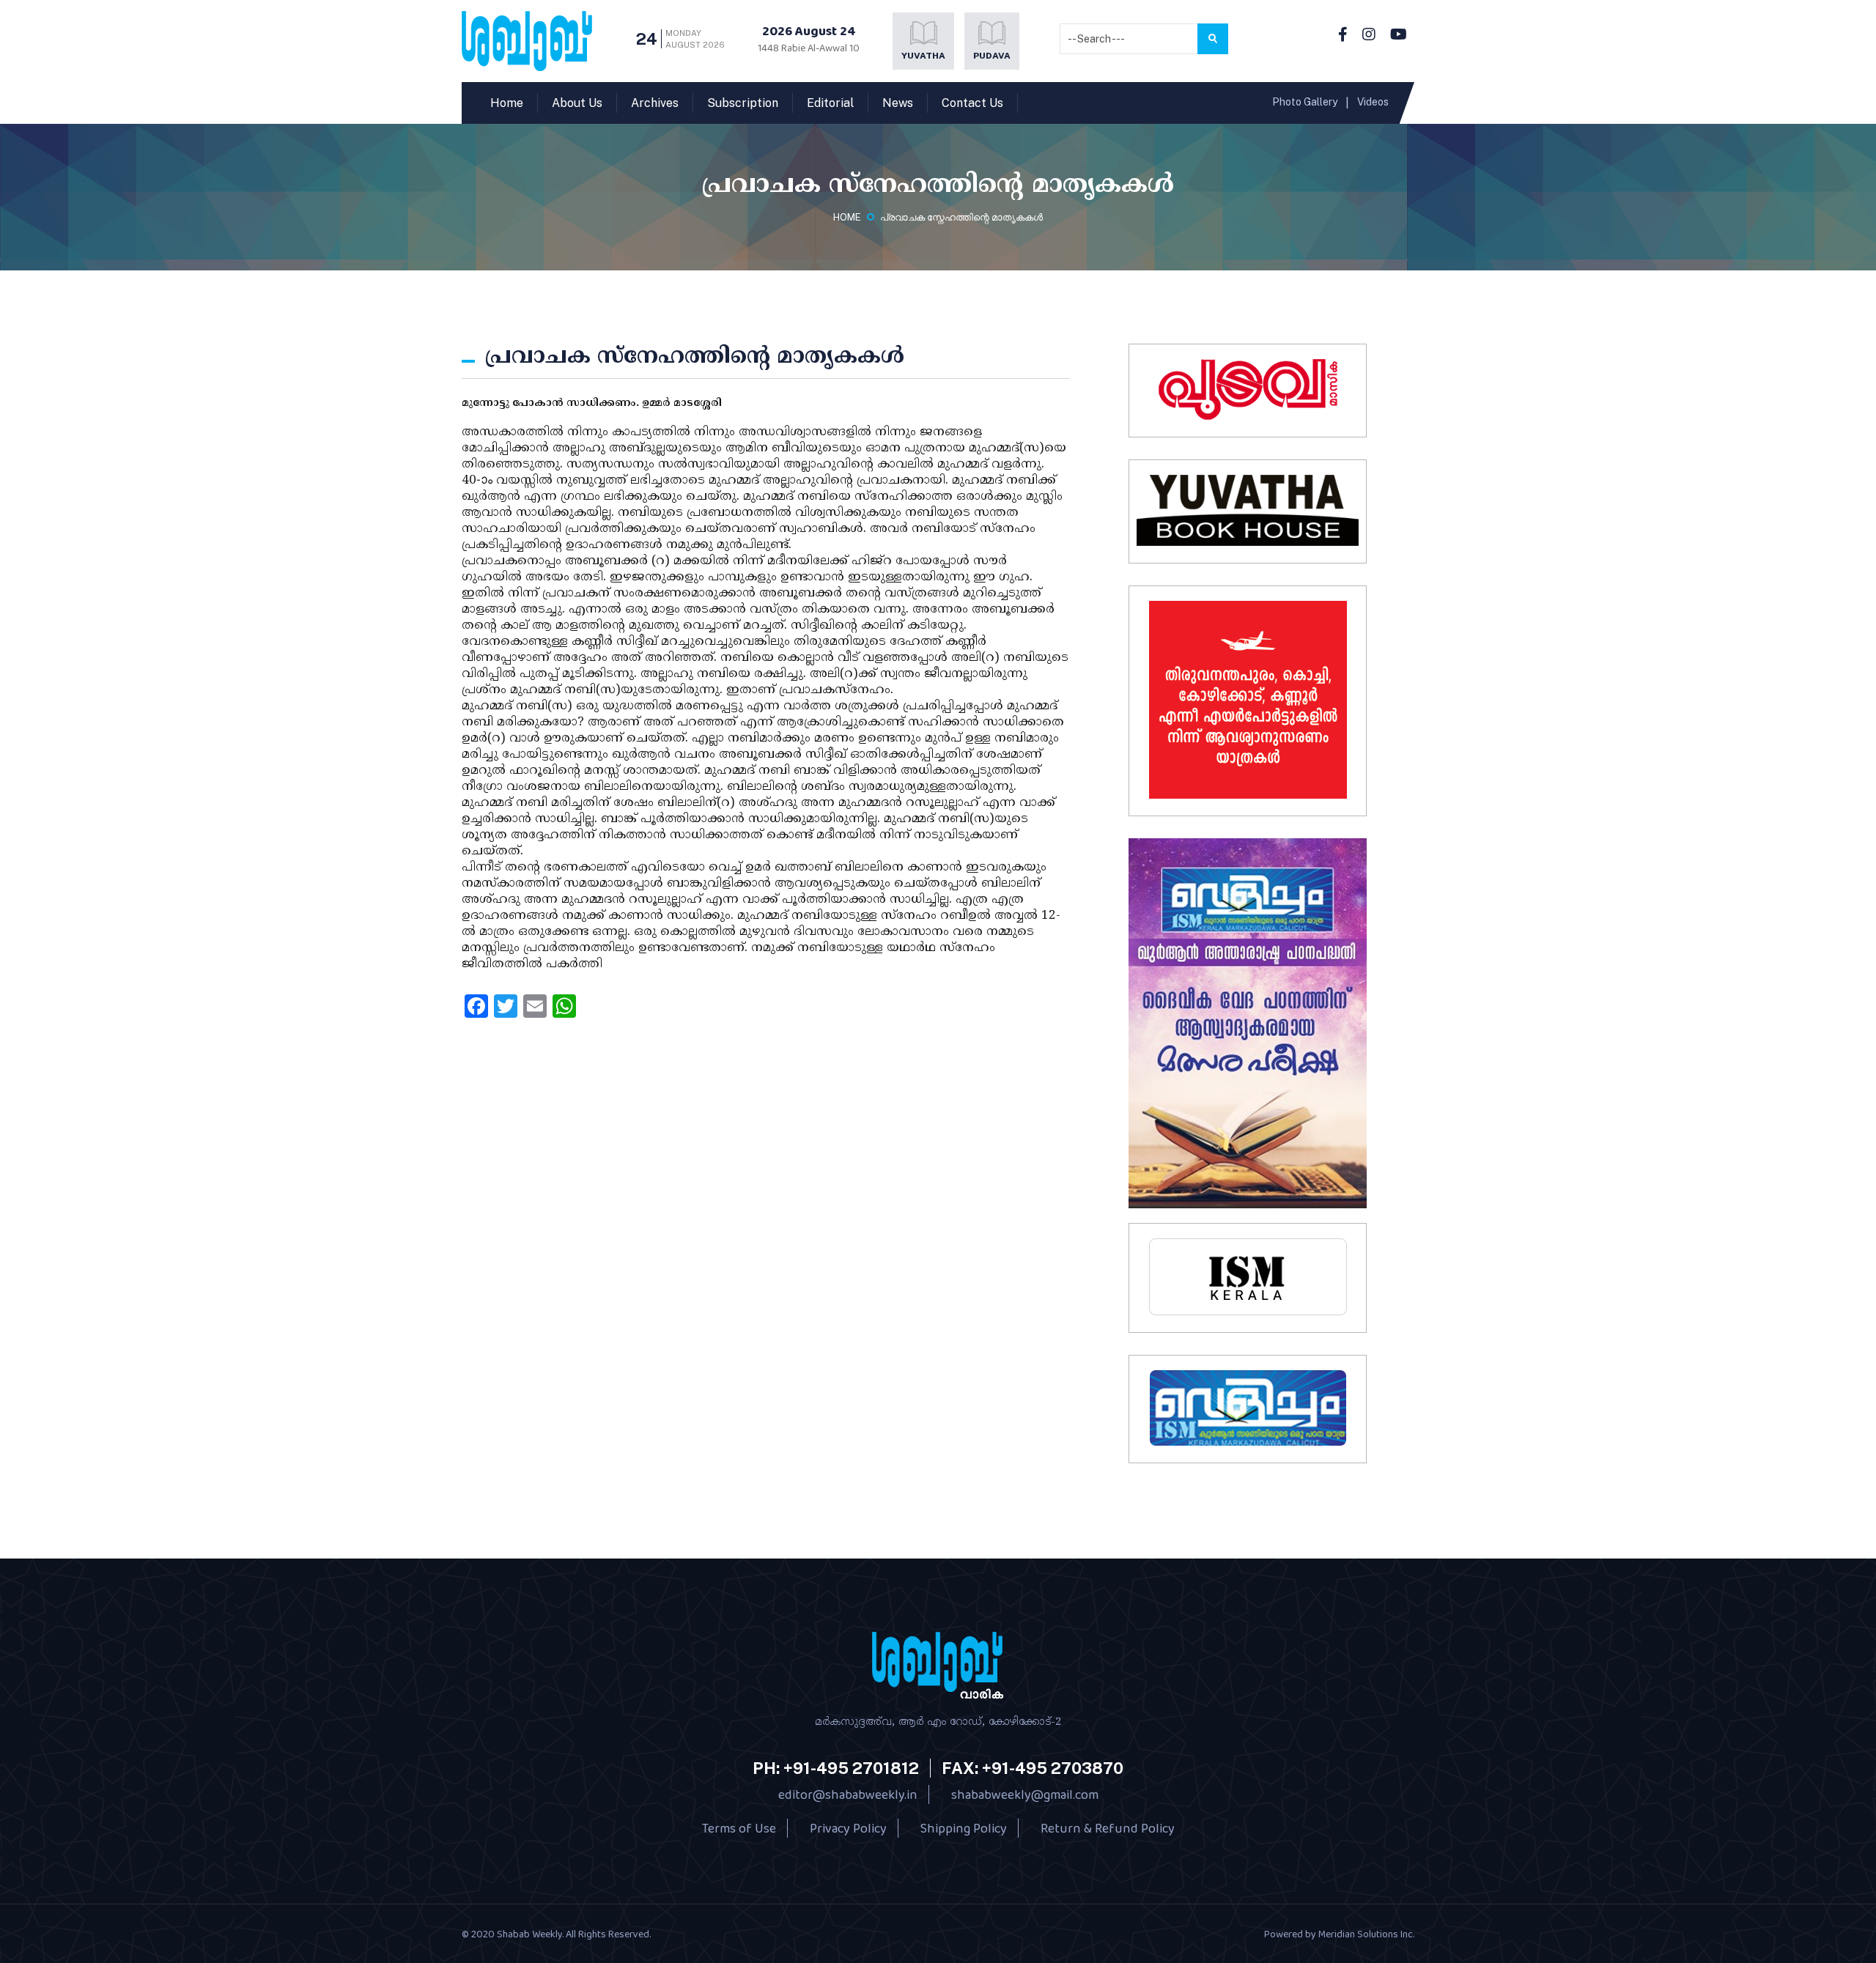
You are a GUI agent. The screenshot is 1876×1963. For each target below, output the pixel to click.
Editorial (830, 103)
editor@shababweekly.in (848, 1794)
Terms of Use (739, 1828)
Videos (1373, 102)
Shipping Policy (964, 1828)
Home (507, 103)
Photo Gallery (1305, 102)
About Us (577, 103)
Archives (655, 103)
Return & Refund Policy (1108, 1828)
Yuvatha (923, 56)
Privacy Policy (848, 1828)
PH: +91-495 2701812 (836, 1768)
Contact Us (972, 103)
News (898, 103)
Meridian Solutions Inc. (1366, 1934)
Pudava (992, 56)
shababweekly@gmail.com (1025, 1794)
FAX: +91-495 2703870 (1033, 1768)
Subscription (743, 103)
